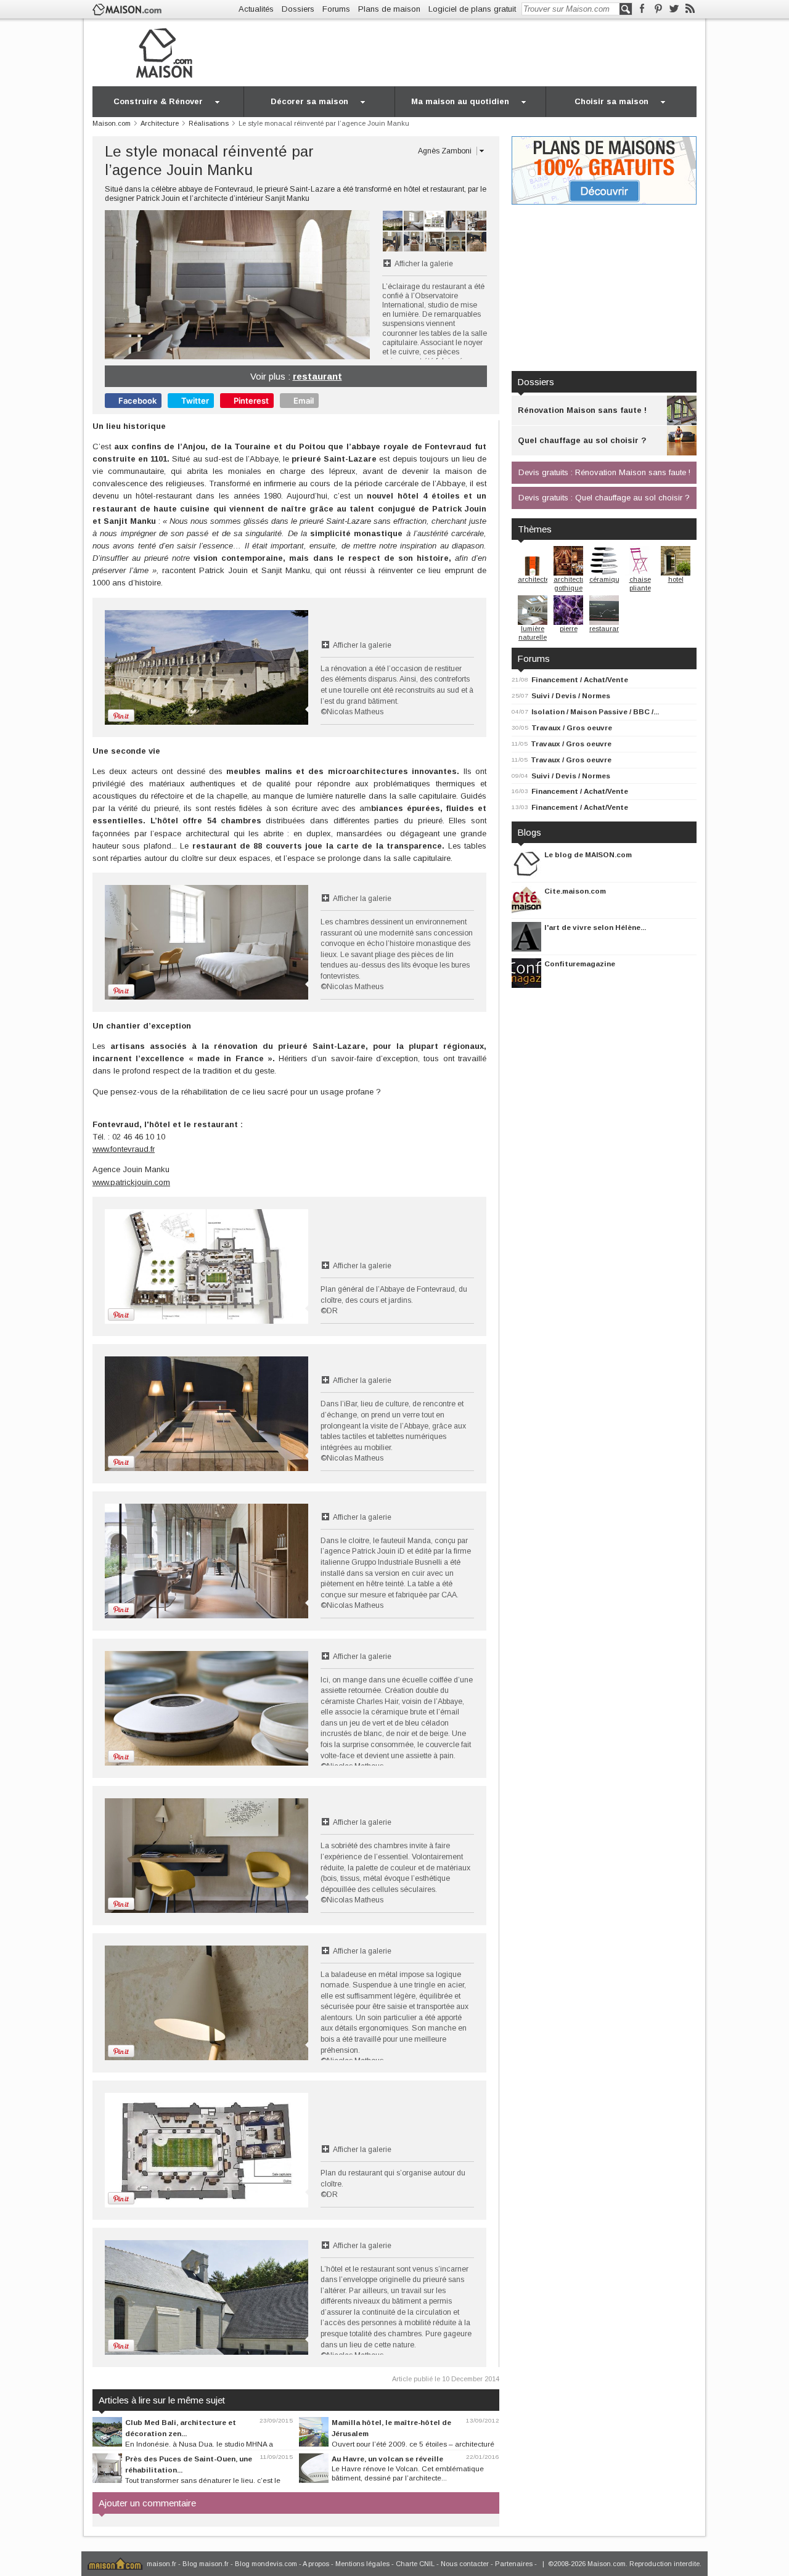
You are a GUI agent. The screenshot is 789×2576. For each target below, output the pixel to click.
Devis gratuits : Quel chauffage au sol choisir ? (604, 498)
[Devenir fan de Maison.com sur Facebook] (642, 9)
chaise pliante (640, 584)
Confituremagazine (580, 964)
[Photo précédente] (171, 285)
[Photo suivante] (304, 285)
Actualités (256, 9)
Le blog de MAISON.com (588, 854)
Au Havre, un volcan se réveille (387, 2459)
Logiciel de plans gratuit (472, 9)
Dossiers (298, 9)
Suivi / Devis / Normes (571, 695)
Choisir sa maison (611, 101)
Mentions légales (362, 2564)
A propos (316, 2564)
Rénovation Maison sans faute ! (582, 410)
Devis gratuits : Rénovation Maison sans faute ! (604, 472)
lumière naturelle (533, 633)
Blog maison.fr (206, 2564)
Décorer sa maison (309, 101)
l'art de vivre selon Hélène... (595, 927)
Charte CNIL (415, 2564)
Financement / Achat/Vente (580, 679)
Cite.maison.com (575, 891)
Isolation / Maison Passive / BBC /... (595, 711)
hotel (676, 579)
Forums (336, 9)
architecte (533, 579)
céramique (606, 579)
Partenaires (514, 2564)
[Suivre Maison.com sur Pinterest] (658, 9)
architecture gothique (573, 584)
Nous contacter (465, 2564)
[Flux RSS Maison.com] (690, 9)
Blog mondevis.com (266, 2564)
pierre (569, 629)
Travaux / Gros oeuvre (572, 728)
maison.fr (161, 2564)
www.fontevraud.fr (124, 1149)
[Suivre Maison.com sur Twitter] (674, 9)
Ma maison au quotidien (460, 101)
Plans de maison (389, 9)
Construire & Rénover (158, 101)
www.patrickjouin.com (131, 1182)
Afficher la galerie (424, 264)
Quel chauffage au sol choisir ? (582, 440)
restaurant (317, 376)
